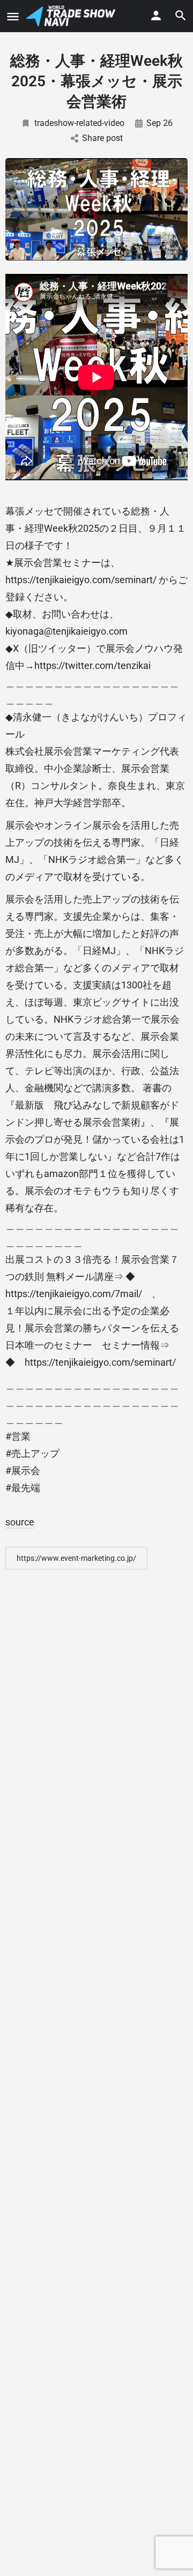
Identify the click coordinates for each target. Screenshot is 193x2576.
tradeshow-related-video (79, 123)
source (20, 1522)
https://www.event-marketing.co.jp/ (76, 1558)
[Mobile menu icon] (13, 16)
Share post (102, 138)
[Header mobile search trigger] (181, 16)
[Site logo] (72, 16)
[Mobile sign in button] (156, 16)
